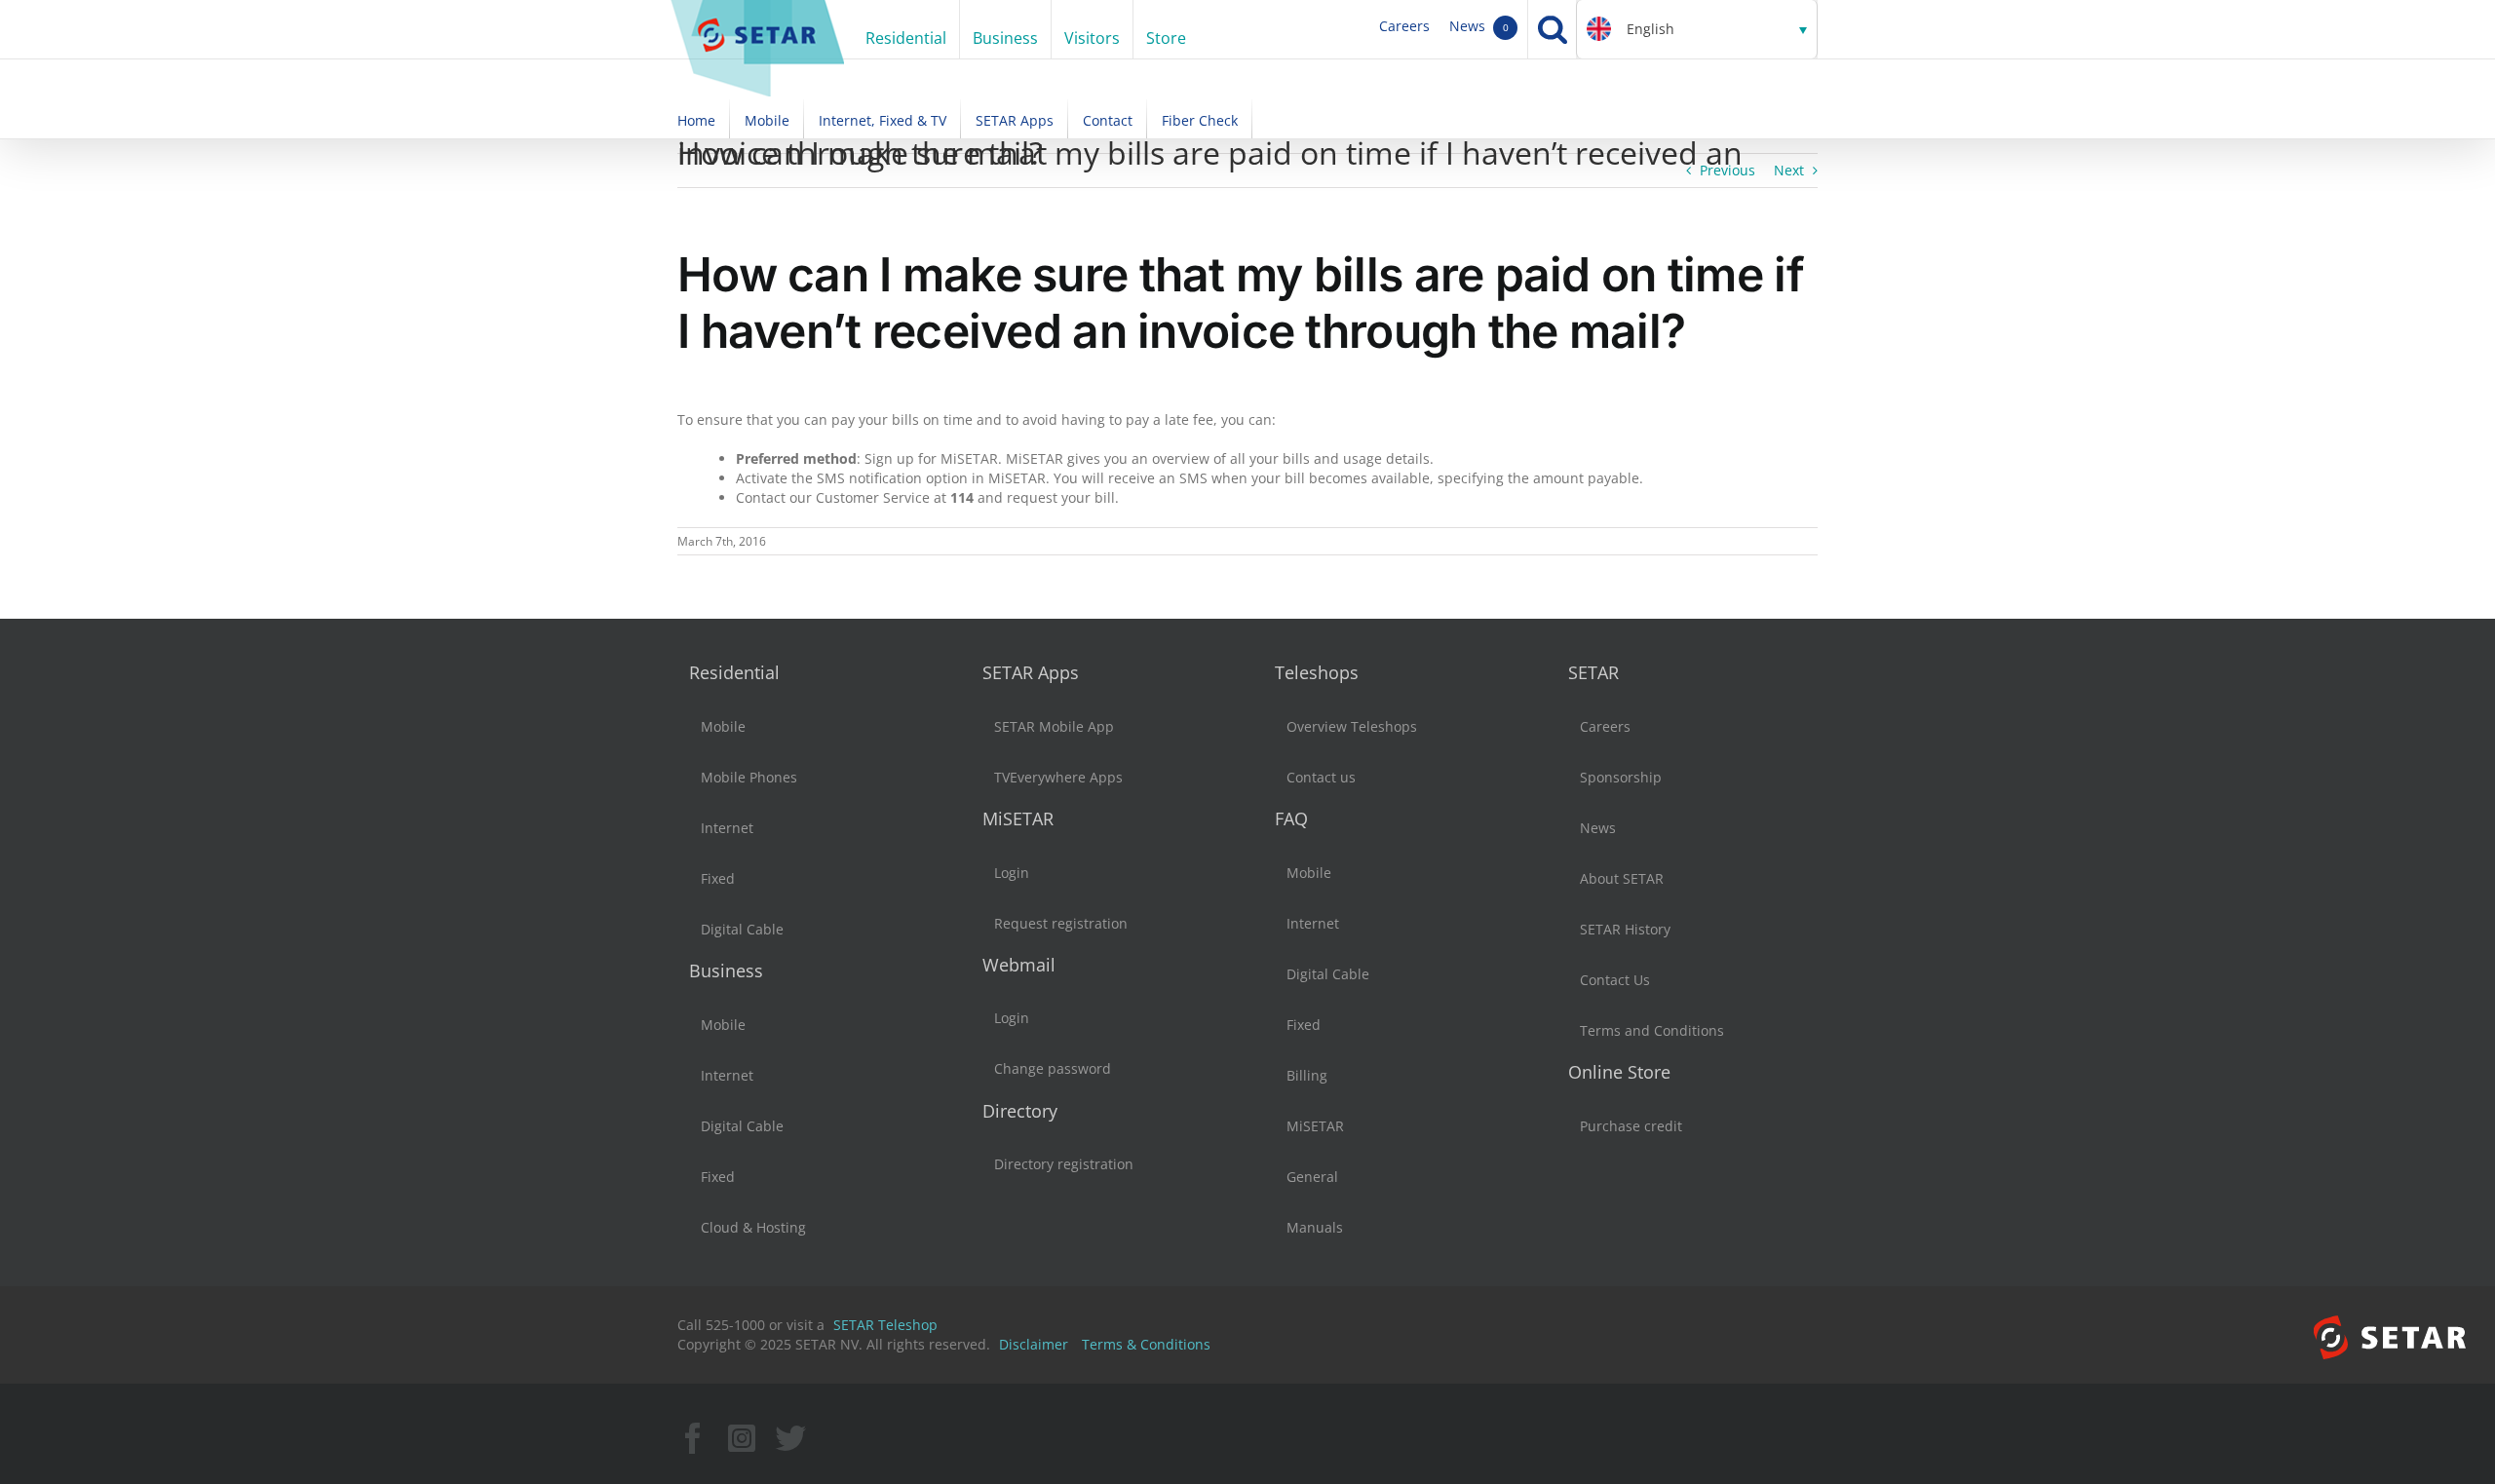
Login (1012, 873)
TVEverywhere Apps (1058, 777)
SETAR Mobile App (1054, 726)
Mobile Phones (749, 777)
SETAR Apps (1031, 672)
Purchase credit (1631, 1126)
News (1479, 26)
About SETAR (1622, 878)
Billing (1307, 1075)
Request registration (1061, 923)
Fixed (718, 878)
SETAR (1593, 672)
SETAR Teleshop (885, 1325)
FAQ (1291, 818)
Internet (727, 828)
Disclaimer (1034, 1344)
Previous (1727, 170)
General (1312, 1177)
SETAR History (1625, 929)
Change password (1053, 1068)
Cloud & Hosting (753, 1227)
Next (1789, 170)
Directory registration (1064, 1164)
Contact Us (1615, 980)
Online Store (1619, 1072)
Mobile (723, 726)
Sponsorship (1621, 777)
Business (726, 970)
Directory (1020, 1111)
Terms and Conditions (1652, 1030)
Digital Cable (742, 929)
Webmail (1019, 965)
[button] (1697, 29)
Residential (734, 672)
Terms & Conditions (1146, 1344)
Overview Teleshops (1352, 726)
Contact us (1321, 777)
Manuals (1315, 1227)
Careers (1404, 26)
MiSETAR (1018, 818)
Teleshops (1317, 672)
